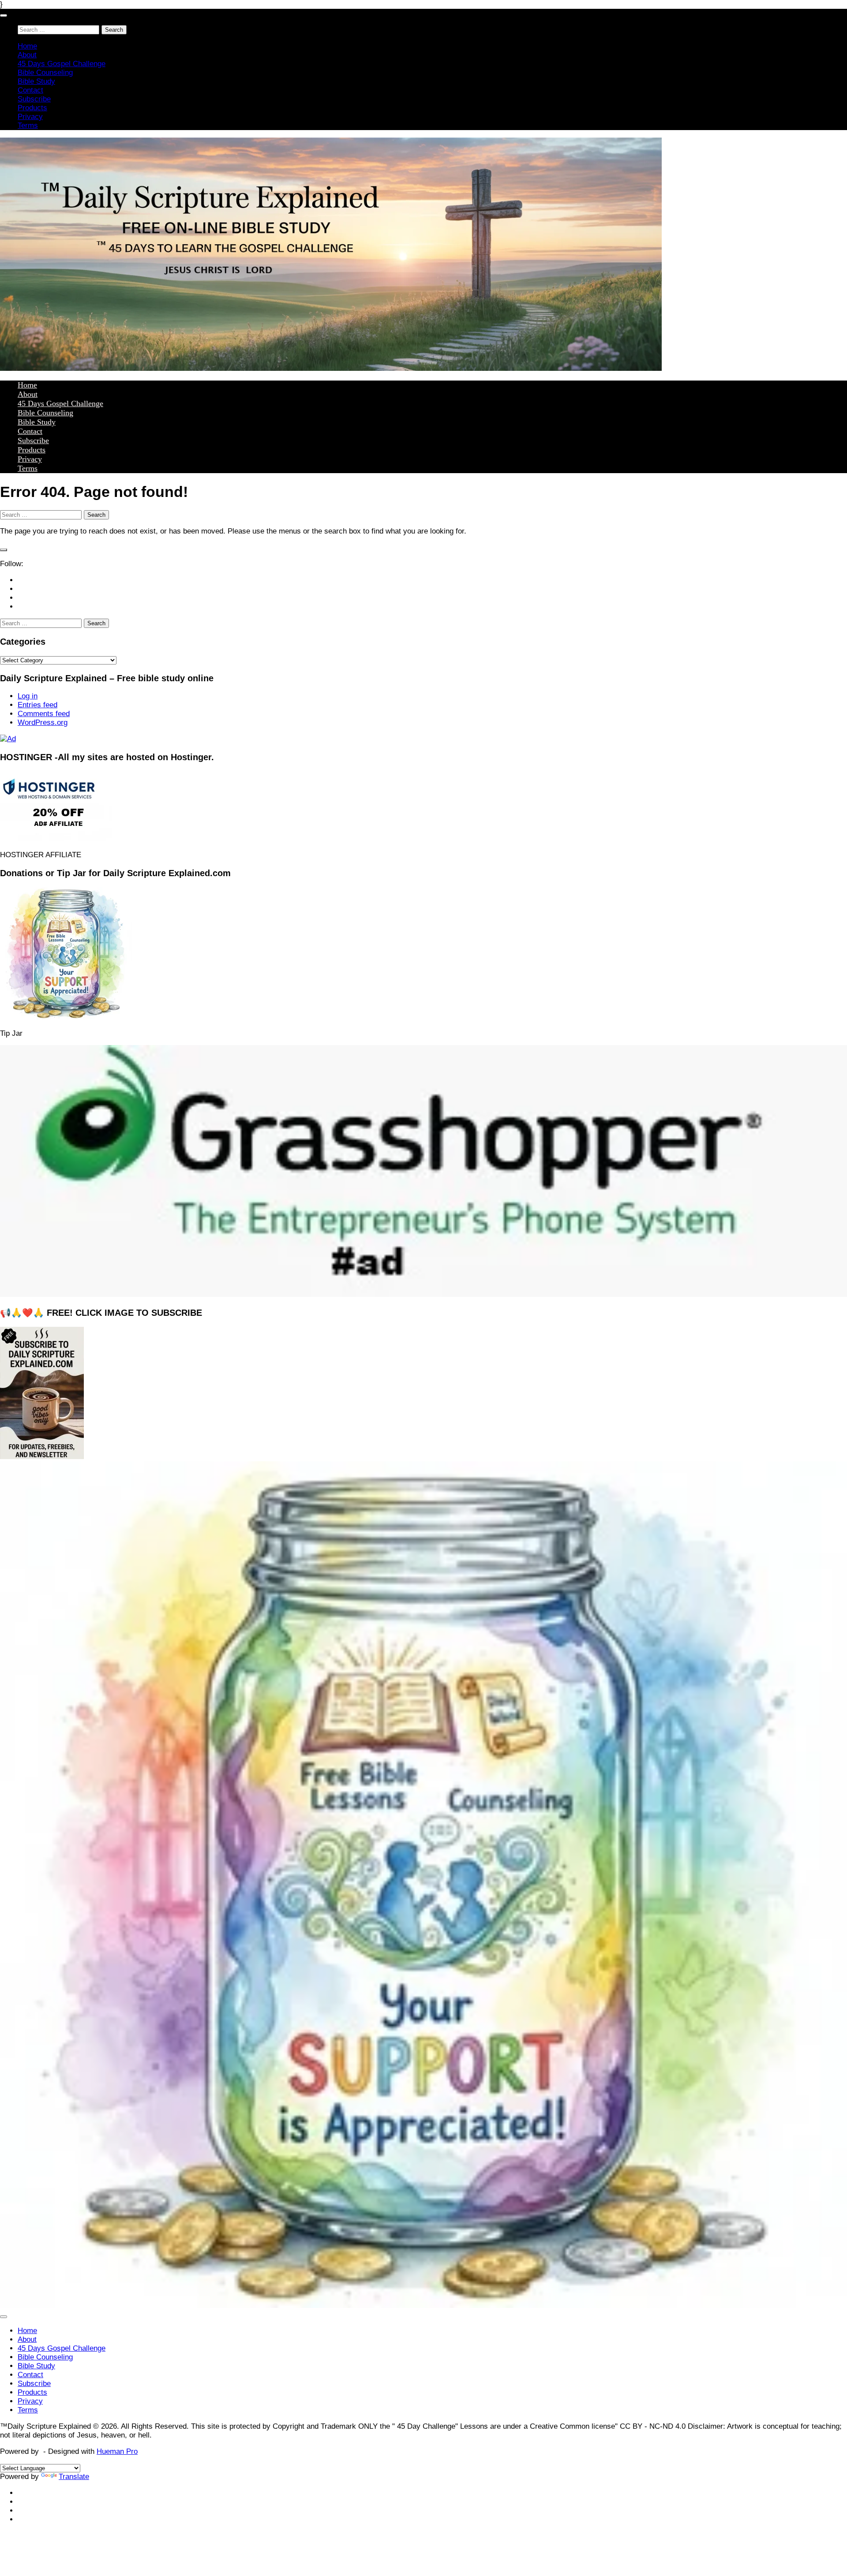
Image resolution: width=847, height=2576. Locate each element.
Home (27, 46)
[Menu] (4, 15)
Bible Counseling (45, 73)
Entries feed (37, 705)
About (27, 55)
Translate (74, 2477)
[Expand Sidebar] (4, 550)
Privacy (30, 117)
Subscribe (34, 99)
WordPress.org (43, 722)
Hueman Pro (117, 2451)
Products (32, 108)
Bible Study (36, 81)
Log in (28, 696)
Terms (28, 125)
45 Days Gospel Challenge (62, 64)
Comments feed (44, 714)
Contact (30, 90)
